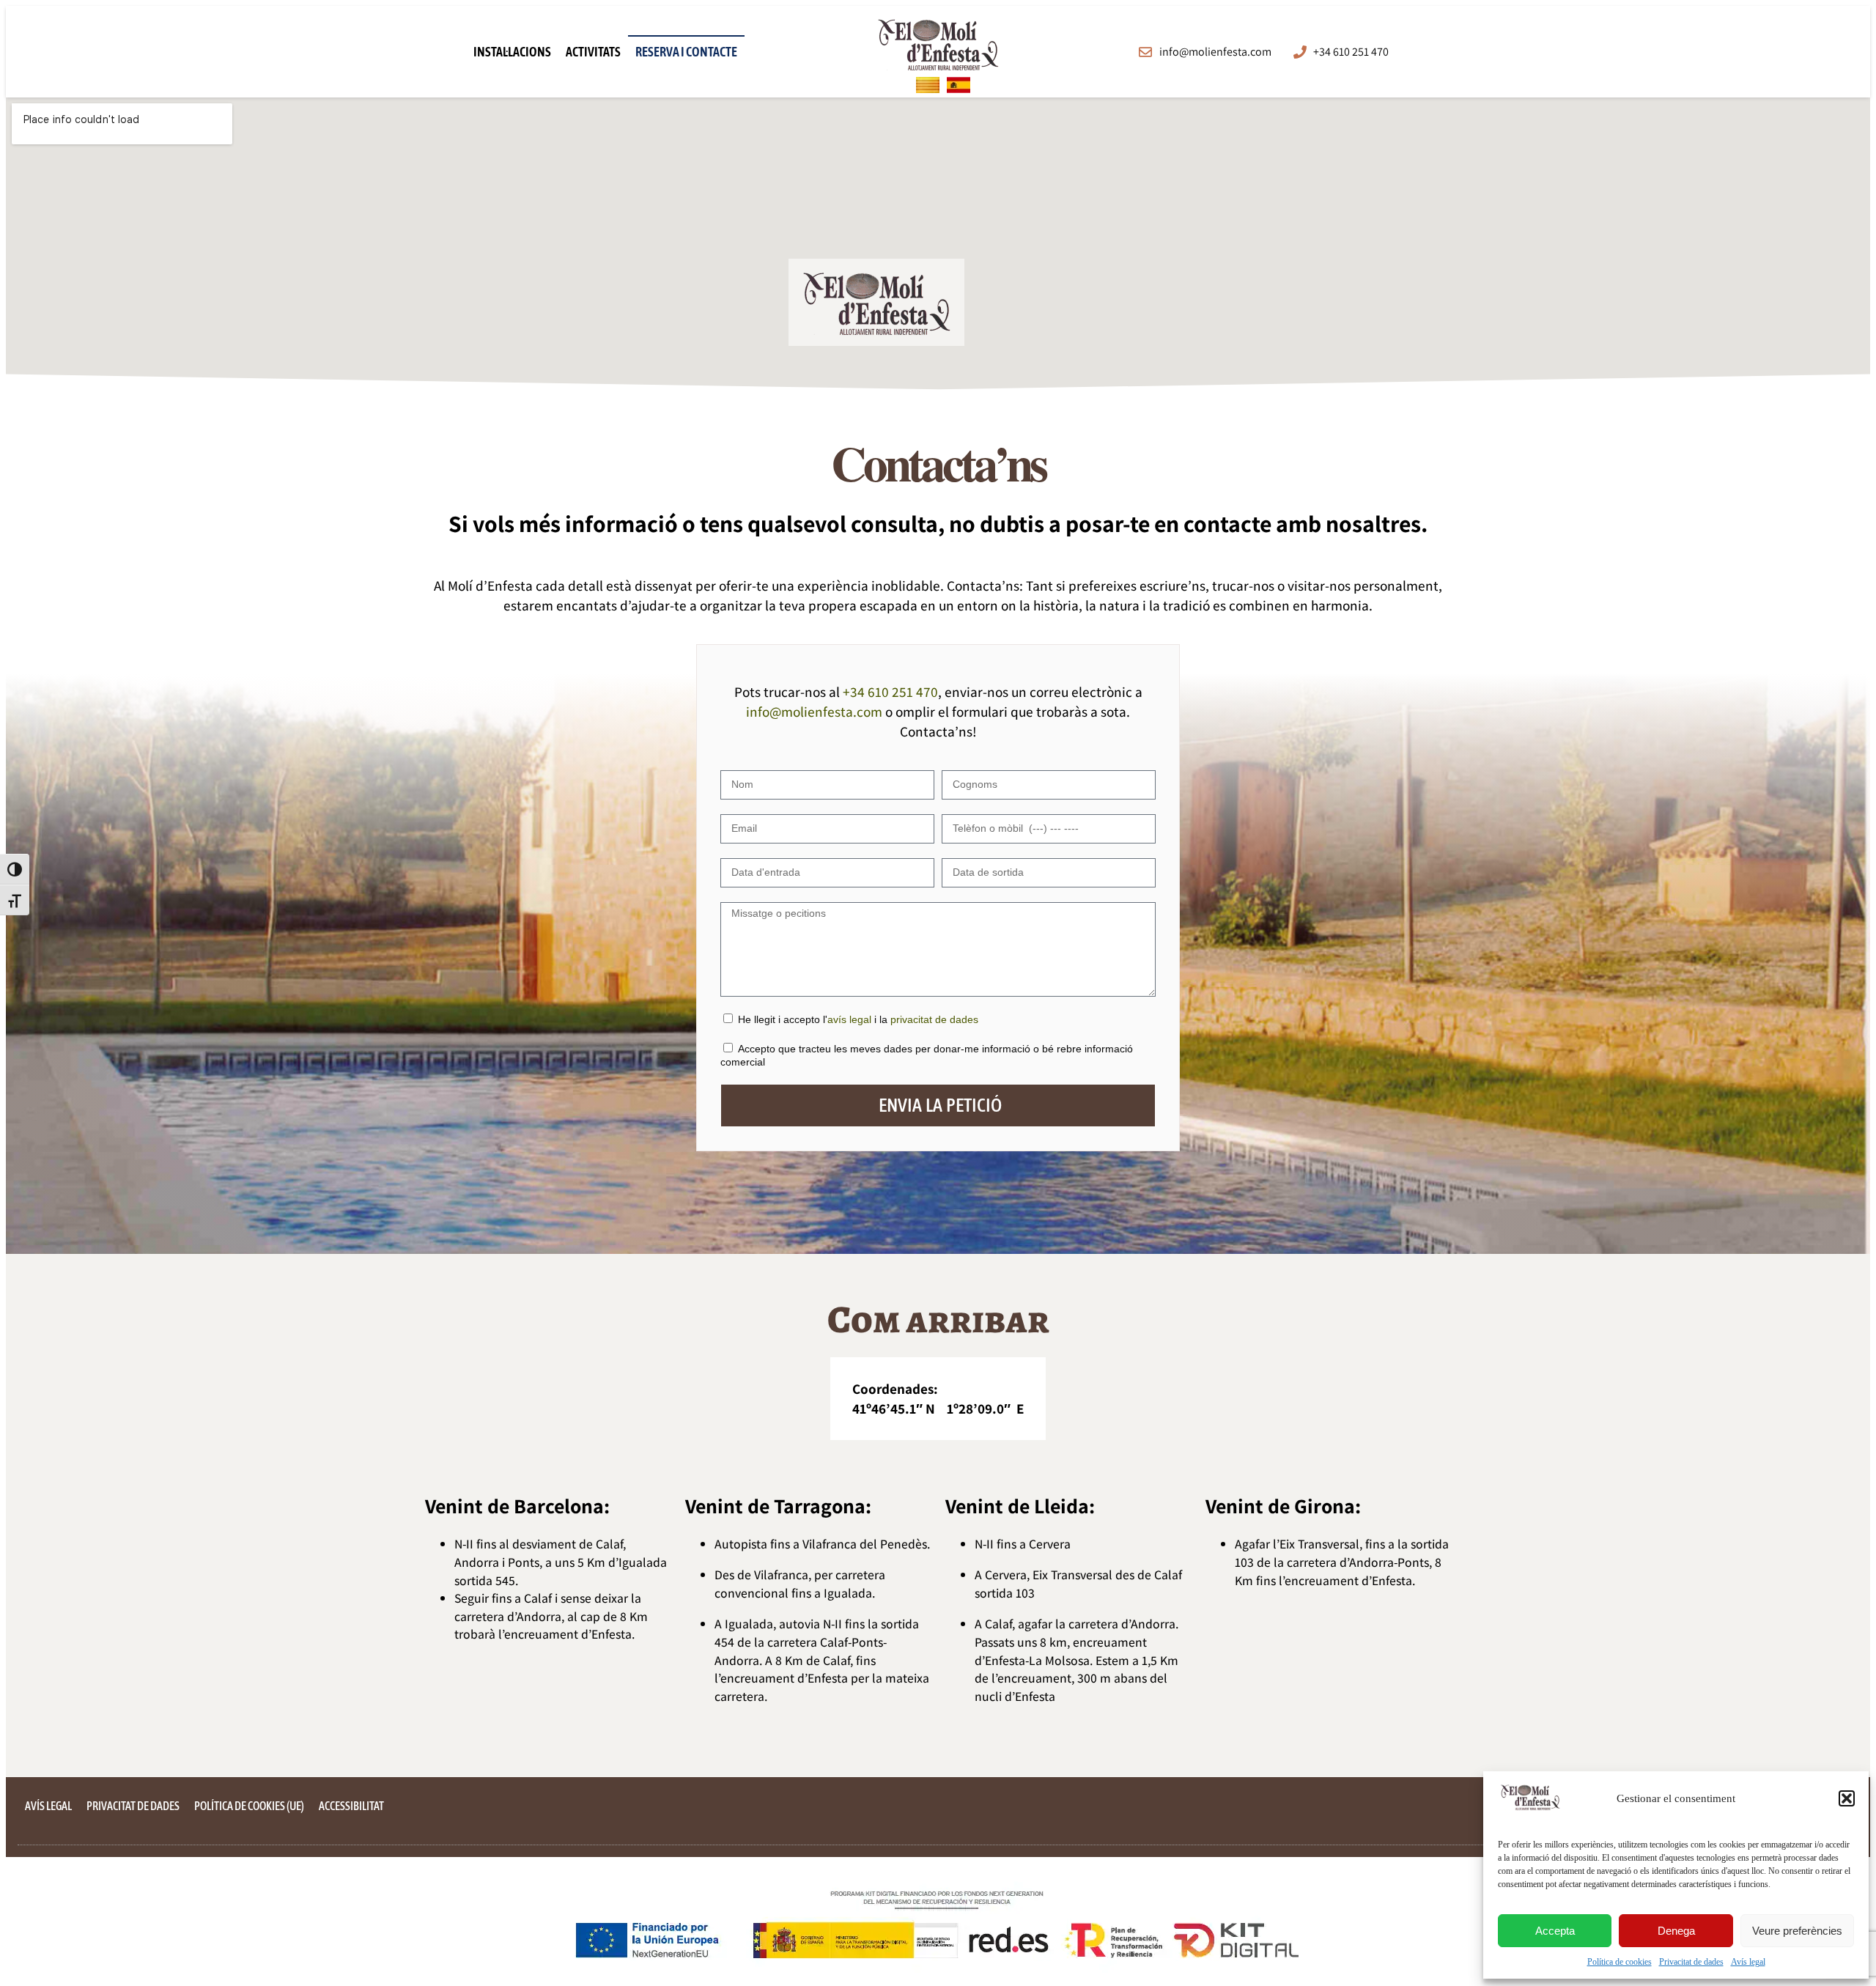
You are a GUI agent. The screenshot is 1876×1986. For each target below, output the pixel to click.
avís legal (849, 1019)
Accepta (1555, 1931)
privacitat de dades (934, 1019)
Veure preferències (1797, 1931)
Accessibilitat (351, 1806)
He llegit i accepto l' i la (858, 1019)
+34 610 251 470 (890, 692)
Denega (1676, 1931)
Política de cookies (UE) (249, 1806)
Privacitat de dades (1691, 1962)
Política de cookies (1620, 1962)
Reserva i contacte (686, 52)
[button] (1847, 1798)
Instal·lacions (512, 52)
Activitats (593, 52)
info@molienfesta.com (814, 712)
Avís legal (1748, 1962)
